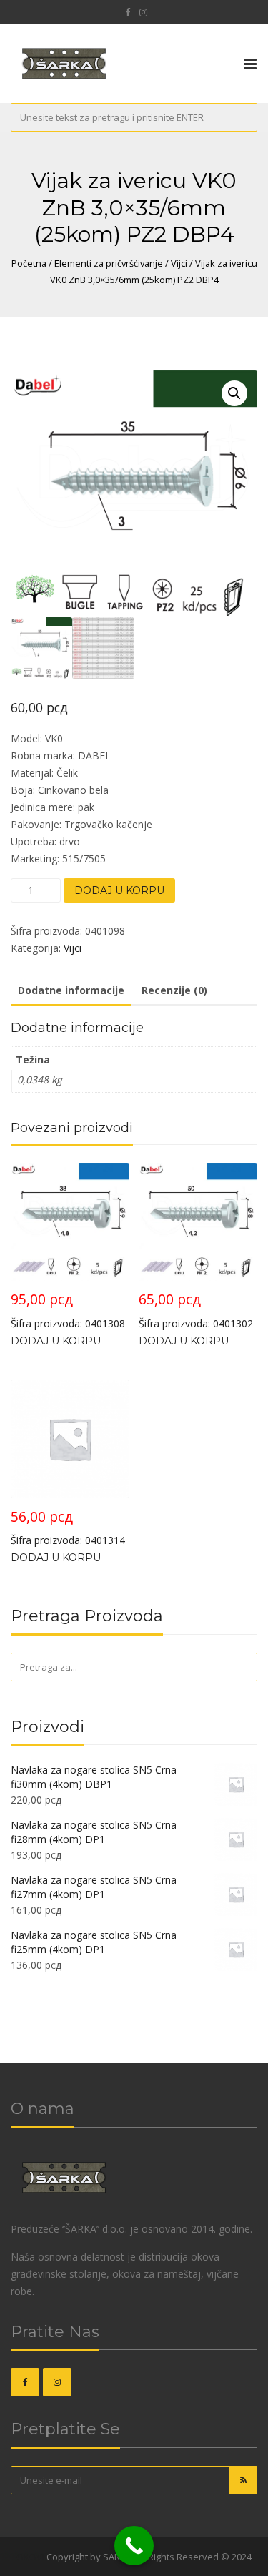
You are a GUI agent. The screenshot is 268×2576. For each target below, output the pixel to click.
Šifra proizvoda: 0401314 (68, 1527)
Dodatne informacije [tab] (71, 990)
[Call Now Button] (134, 2546)
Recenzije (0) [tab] (174, 990)
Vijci (179, 263)
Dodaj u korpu (119, 890)
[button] (234, 393)
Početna (29, 263)
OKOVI (30, 2557)
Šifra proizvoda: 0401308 (68, 1310)
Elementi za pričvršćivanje (109, 263)
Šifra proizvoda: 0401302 (196, 1310)
